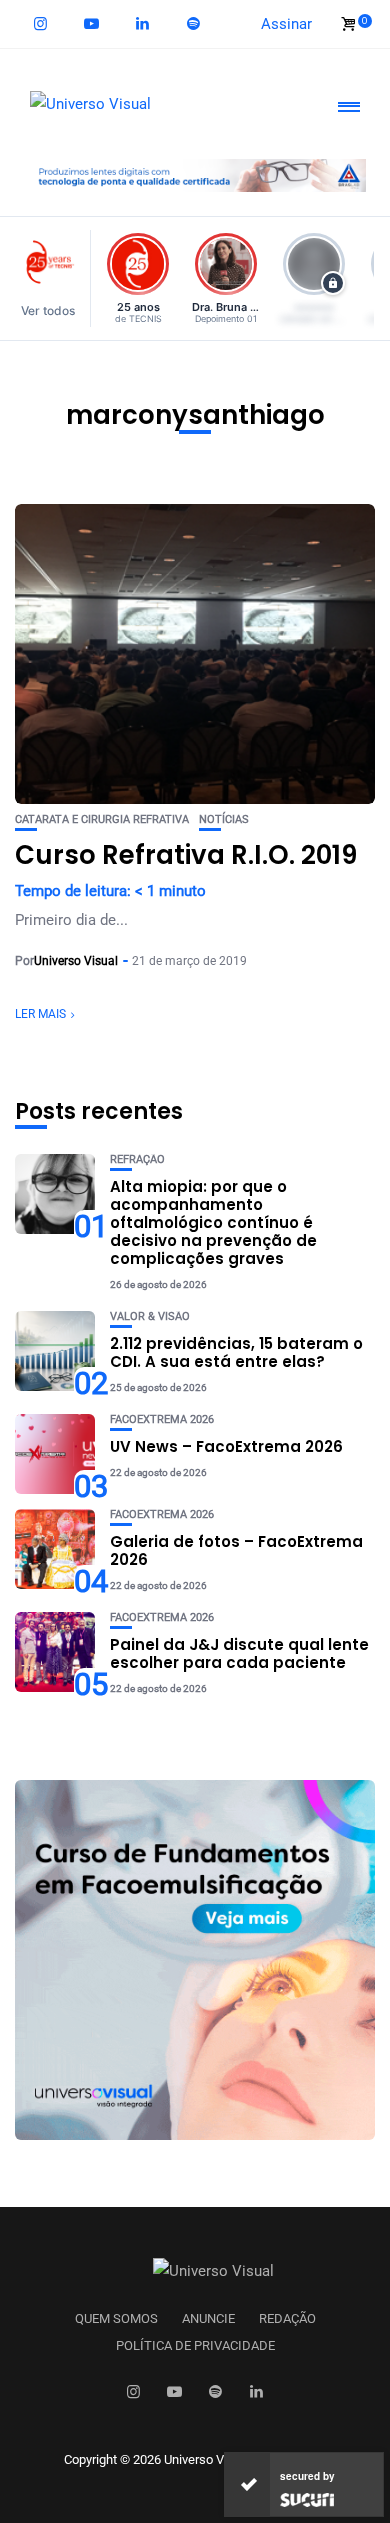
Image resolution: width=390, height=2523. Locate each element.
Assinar (286, 24)
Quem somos (116, 2319)
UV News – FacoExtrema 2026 (226, 1446)
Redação (287, 2319)
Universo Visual (76, 961)
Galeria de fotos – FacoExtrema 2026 (236, 1550)
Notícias (224, 819)
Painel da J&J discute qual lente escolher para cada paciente (239, 1653)
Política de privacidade (195, 2346)
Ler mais (40, 1014)
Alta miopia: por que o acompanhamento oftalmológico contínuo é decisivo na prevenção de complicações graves (213, 1222)
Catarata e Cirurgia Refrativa (102, 819)
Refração (137, 1159)
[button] (53, 278)
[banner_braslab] (195, 174)
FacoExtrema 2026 (162, 1419)
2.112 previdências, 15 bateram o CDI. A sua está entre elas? (236, 1352)
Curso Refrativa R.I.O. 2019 (186, 855)
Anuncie (208, 2319)
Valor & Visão (150, 1316)
